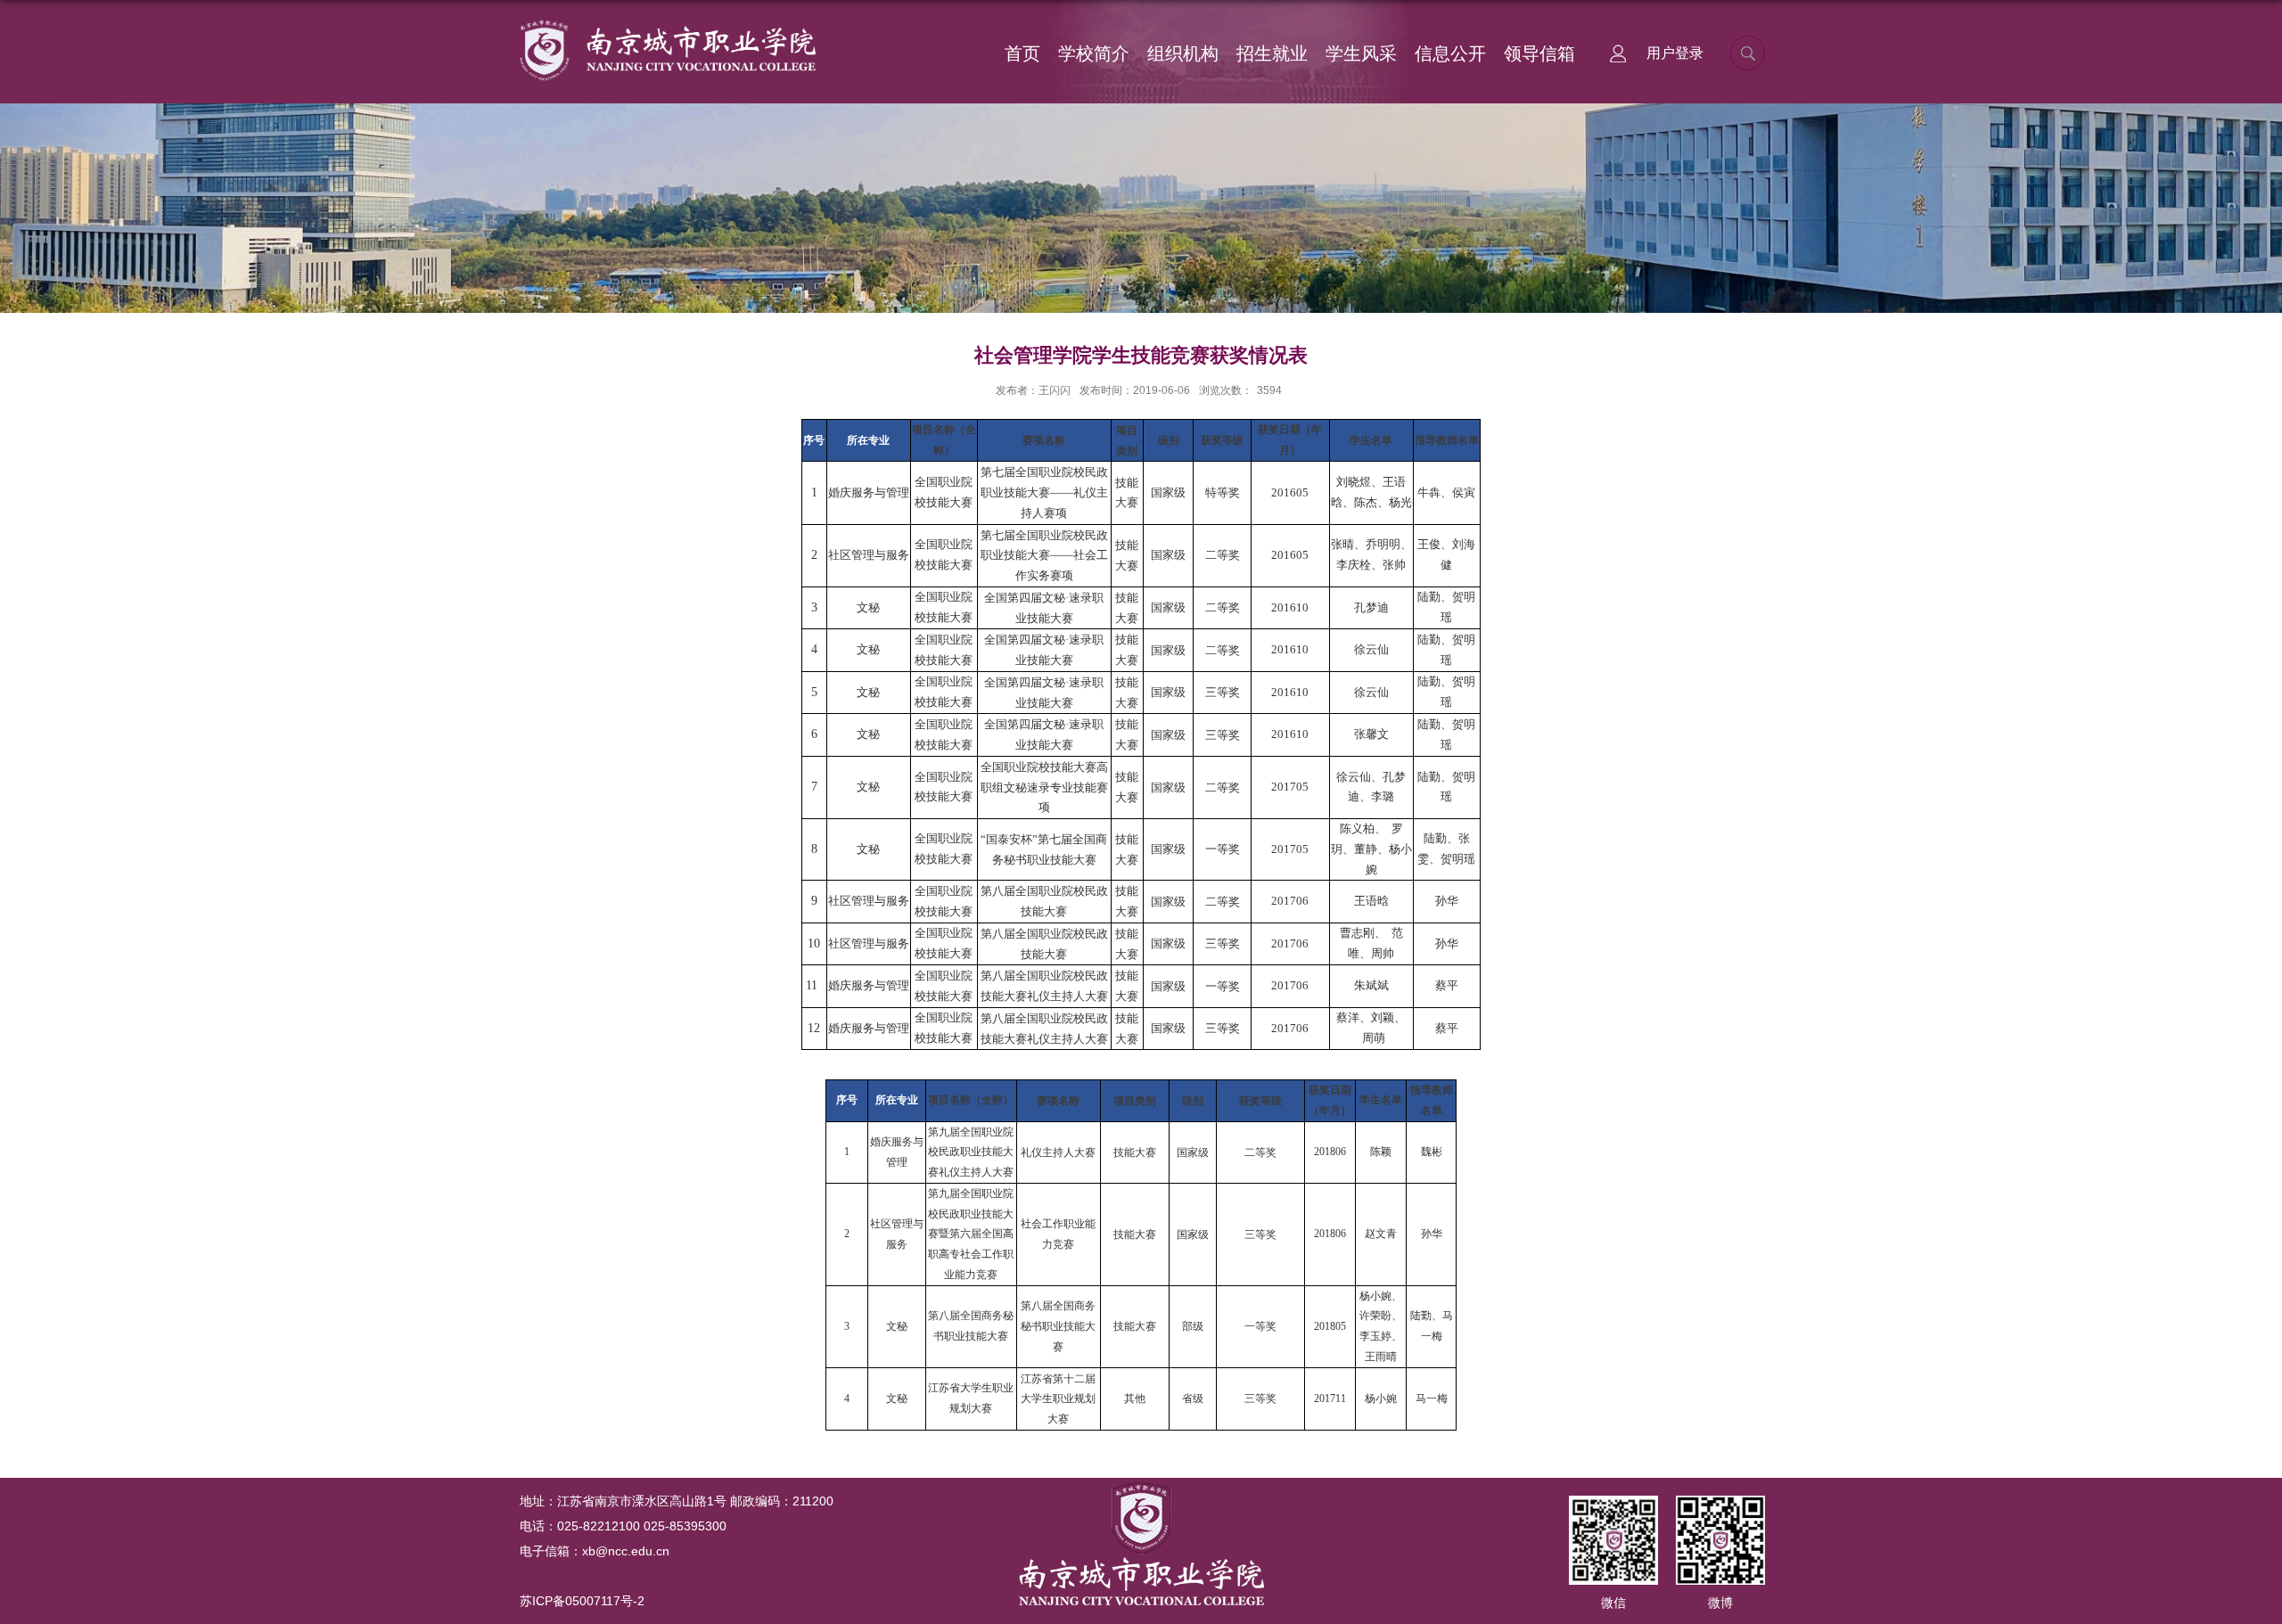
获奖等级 (1222, 440)
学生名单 (1371, 440)
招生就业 (1272, 53)
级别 (1169, 440)
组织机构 (1183, 53)
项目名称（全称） (971, 1100)
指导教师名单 (1447, 440)
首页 (1022, 53)
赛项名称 (1044, 440)
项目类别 (1135, 1101)
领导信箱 (1539, 53)
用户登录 (1675, 53)
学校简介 (1094, 53)
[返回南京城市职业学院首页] (666, 24)
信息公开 (1450, 53)
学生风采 (1361, 53)
